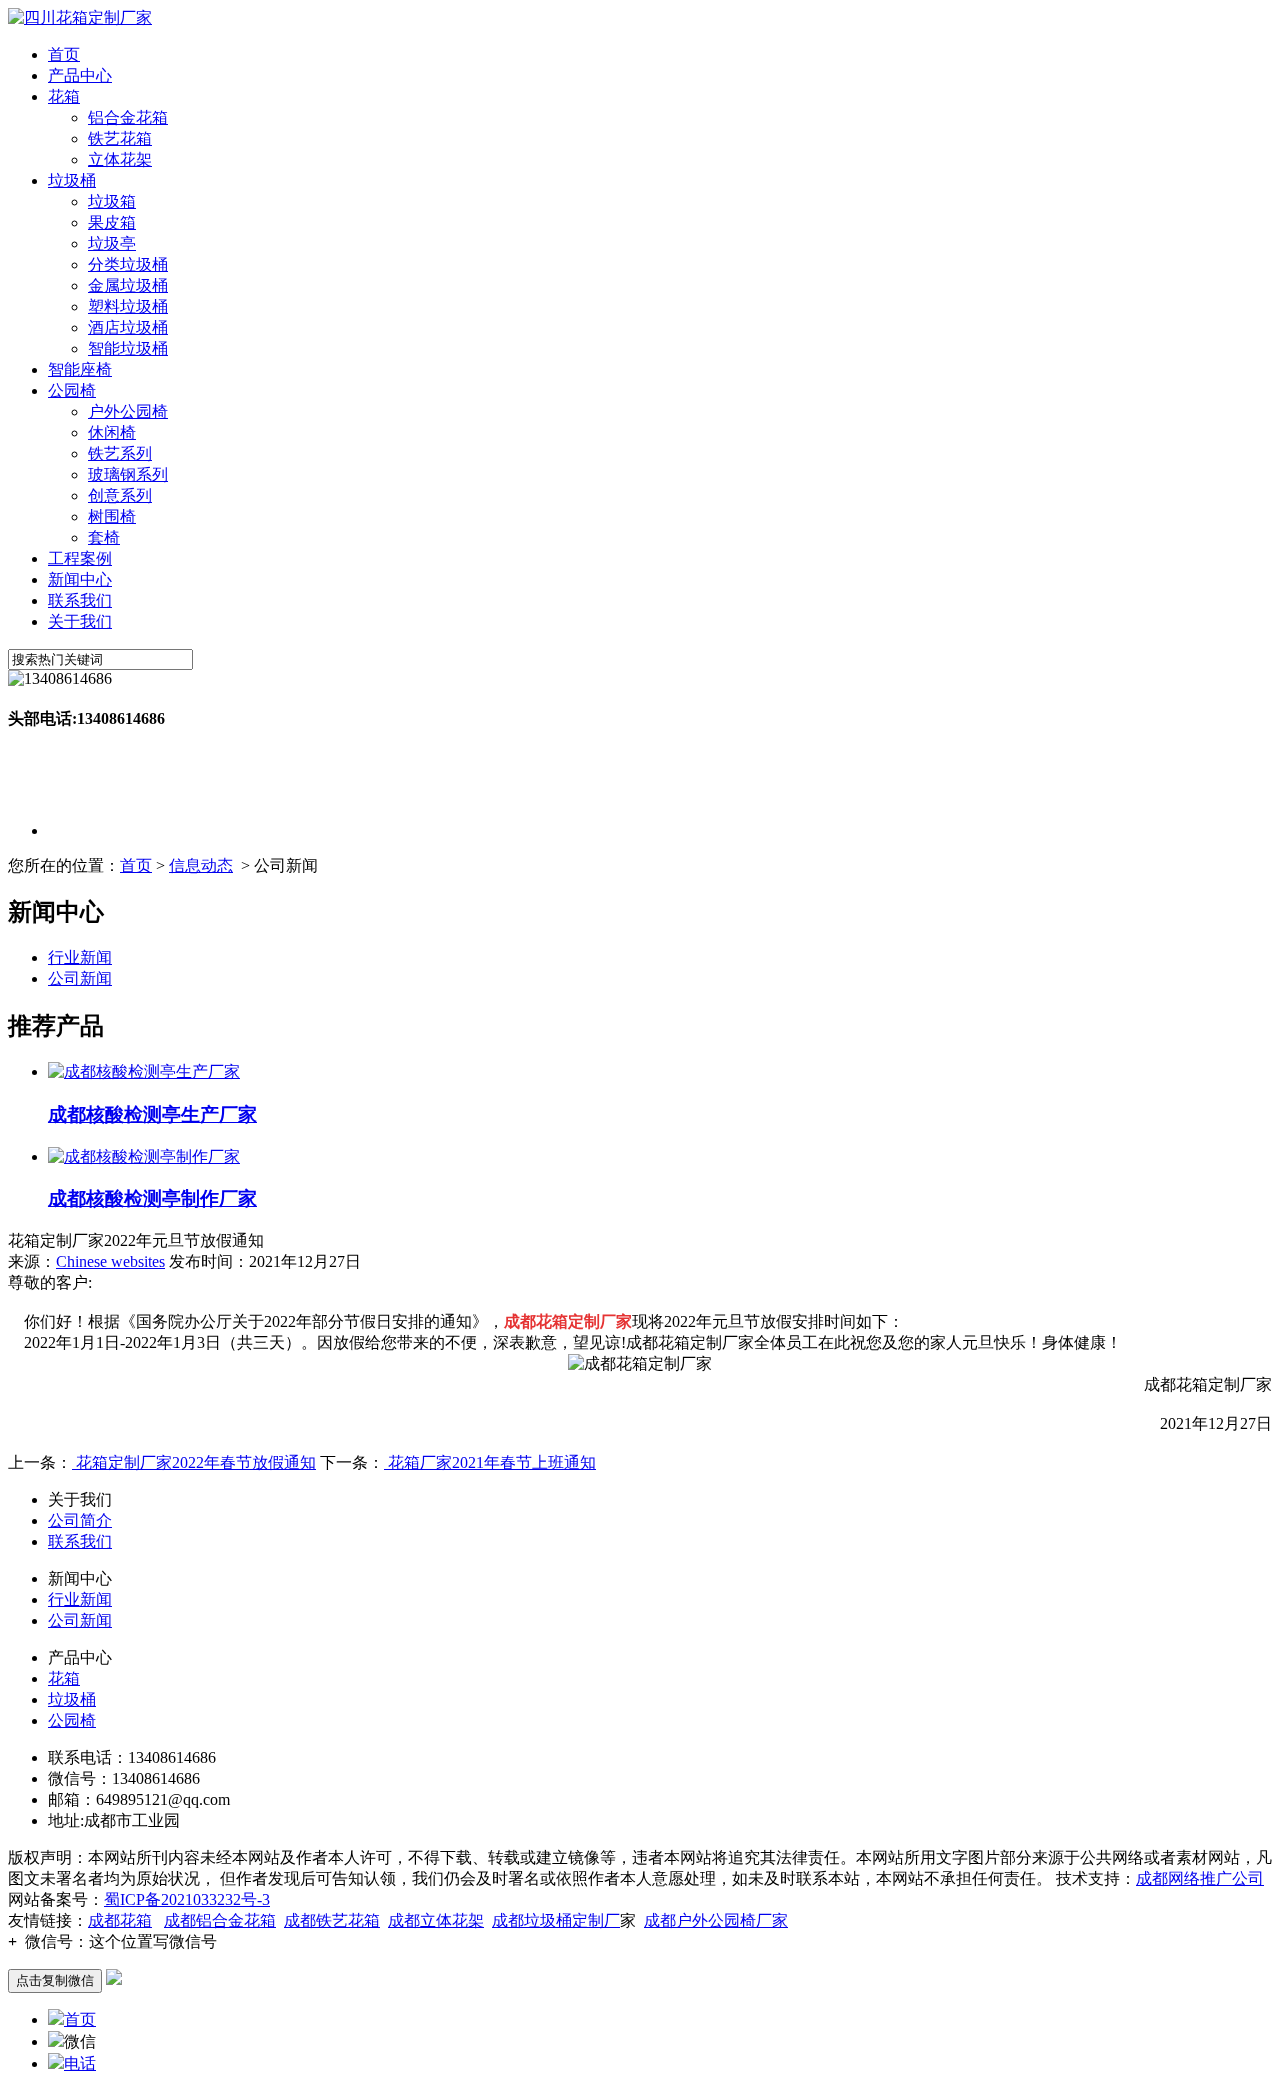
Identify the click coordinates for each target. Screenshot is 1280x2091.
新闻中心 (80, 579)
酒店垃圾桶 (128, 327)
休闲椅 (112, 432)
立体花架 (120, 159)
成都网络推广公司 (1200, 1878)
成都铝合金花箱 (220, 1920)
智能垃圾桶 (128, 348)
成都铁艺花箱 (332, 1920)
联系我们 (80, 600)
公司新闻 (80, 978)
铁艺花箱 (120, 138)
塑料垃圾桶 (128, 306)
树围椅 (112, 516)
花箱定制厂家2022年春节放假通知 (194, 1462)
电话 (80, 2063)
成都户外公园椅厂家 (716, 1920)
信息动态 (201, 865)
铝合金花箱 (128, 117)
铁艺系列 (120, 453)
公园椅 (72, 390)
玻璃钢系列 (128, 474)
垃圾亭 (112, 243)
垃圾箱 (112, 201)
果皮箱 (112, 222)
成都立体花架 (436, 1920)
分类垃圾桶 (128, 264)
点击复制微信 (55, 1980)
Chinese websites (110, 1261)
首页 (64, 54)
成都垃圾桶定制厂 (556, 1920)
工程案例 (80, 558)
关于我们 (80, 621)
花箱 (64, 96)
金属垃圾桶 (128, 285)
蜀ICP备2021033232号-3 (187, 1899)
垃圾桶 (72, 180)
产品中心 (80, 75)
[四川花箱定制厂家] (80, 17)
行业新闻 (80, 957)
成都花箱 (120, 1920)
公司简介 (80, 1520)
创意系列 (120, 495)
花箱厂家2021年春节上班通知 (490, 1462)
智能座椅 (80, 369)
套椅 (104, 537)
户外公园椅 (128, 411)
